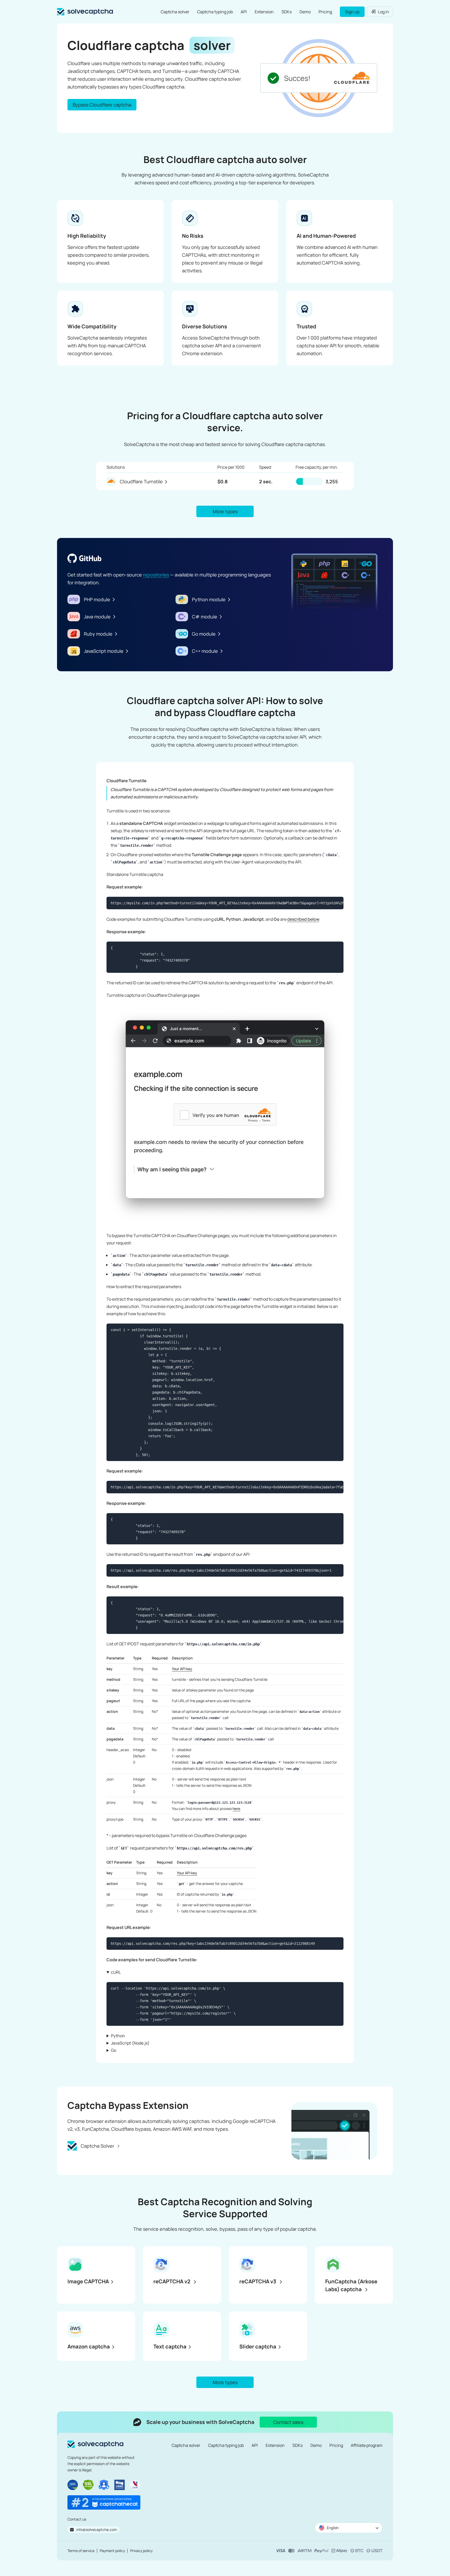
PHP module (97, 599)
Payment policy (112, 2551)
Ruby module (98, 634)
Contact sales (288, 2422)
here (236, 1809)
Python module (209, 599)
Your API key (182, 1669)
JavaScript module (104, 651)
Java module (97, 617)
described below (303, 919)
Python (118, 2036)
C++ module (205, 651)
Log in (383, 12)
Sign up (352, 12)
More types (225, 511)
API (244, 12)
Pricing (325, 12)
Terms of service (81, 2551)
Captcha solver (175, 12)
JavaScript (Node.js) (130, 2043)
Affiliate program (367, 2445)
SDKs (287, 12)
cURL (116, 1972)
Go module (204, 634)
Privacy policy (141, 2551)
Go (114, 2050)
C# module (205, 617)
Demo (305, 12)
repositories (156, 575)
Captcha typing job (215, 12)
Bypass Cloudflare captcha (102, 105)
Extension (264, 12)
